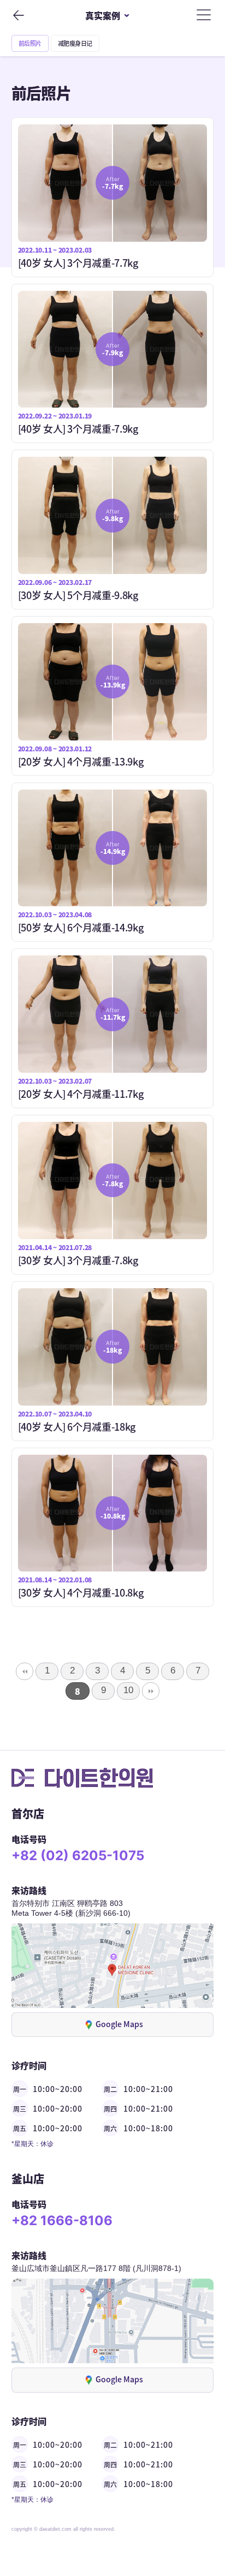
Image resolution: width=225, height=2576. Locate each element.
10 (128, 1690)
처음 (25, 1671)
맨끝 (151, 1691)
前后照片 (30, 43)
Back (18, 15)
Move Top (197, 2512)
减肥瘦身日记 (75, 43)
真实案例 (103, 15)
